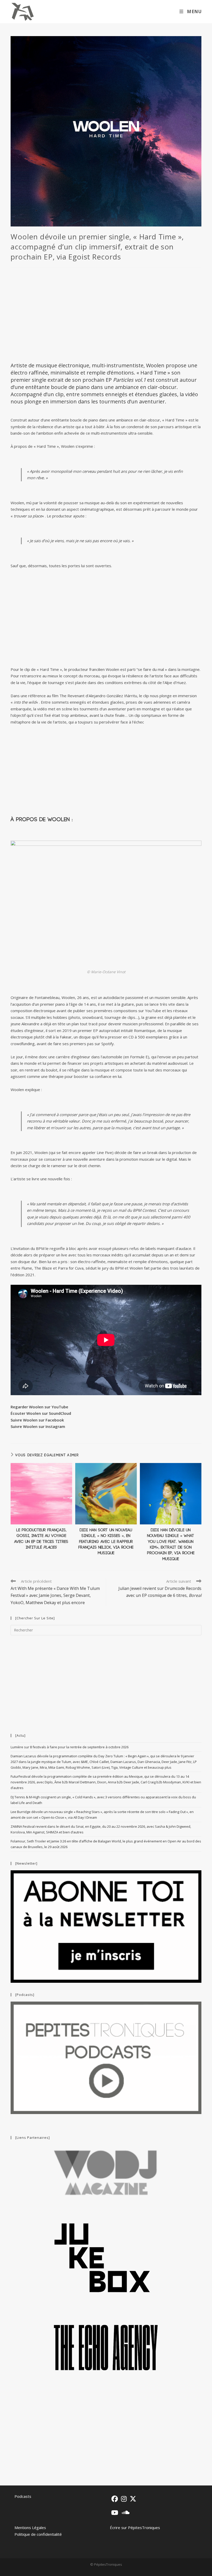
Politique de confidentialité (38, 2534)
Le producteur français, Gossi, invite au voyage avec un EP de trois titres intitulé (41, 1539)
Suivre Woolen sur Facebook (37, 1420)
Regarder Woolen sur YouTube (39, 1407)
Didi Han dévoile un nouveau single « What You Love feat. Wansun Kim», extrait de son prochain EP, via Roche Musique (171, 1545)
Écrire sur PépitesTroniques (135, 2528)
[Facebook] (115, 2499)
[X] (133, 2499)
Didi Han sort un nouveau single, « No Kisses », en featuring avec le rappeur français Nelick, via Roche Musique (106, 1542)
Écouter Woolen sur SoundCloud (41, 1413)
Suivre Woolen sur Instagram (38, 1426)
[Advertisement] (106, 314)
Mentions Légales (30, 2528)
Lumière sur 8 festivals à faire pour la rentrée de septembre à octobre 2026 (70, 1747)
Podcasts (23, 2496)
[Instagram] (124, 2499)
